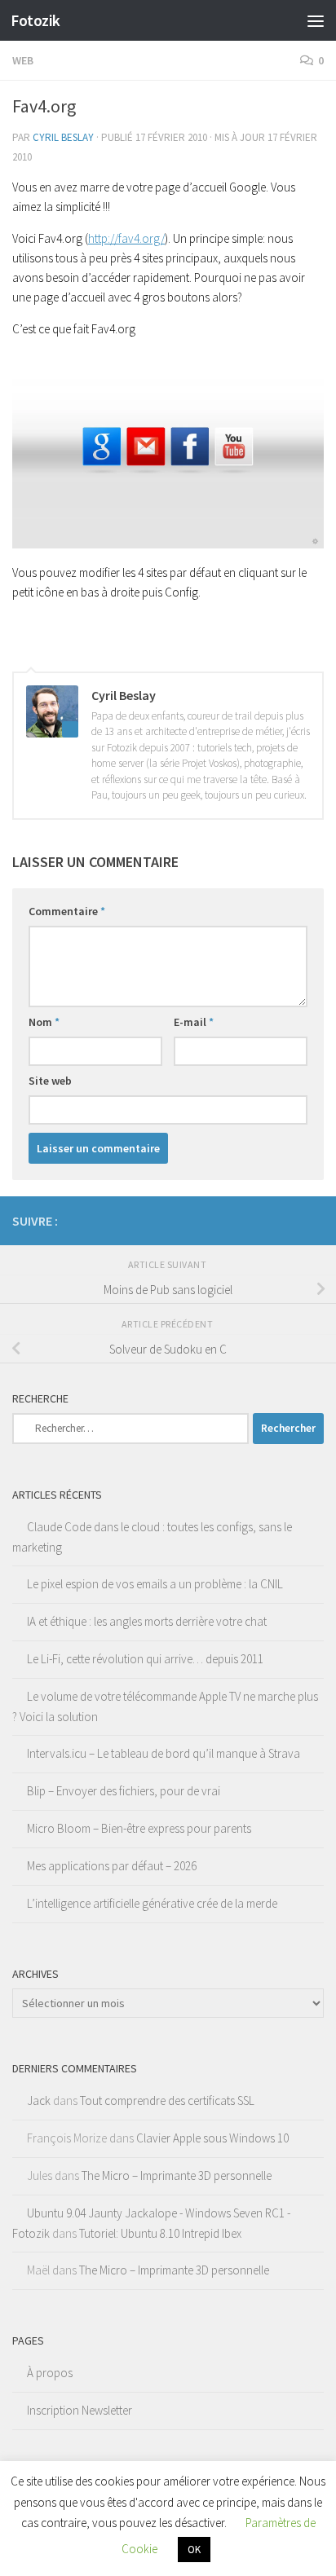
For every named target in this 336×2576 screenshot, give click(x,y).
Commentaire (67, 911)
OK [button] (194, 2550)
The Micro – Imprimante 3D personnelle (177, 2175)
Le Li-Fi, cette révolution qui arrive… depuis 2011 (145, 1659)
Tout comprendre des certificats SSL (167, 2100)
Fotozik (35, 20)
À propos (50, 2373)
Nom (44, 1022)
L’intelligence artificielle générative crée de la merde (152, 1903)
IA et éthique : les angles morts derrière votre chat (147, 1621)
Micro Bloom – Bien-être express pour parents (139, 1828)
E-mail (194, 1022)
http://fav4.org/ (126, 238)
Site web (50, 1081)
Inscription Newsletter (80, 2410)
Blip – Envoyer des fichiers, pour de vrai (124, 1791)
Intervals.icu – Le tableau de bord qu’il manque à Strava (164, 1753)
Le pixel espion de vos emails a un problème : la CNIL (155, 1584)
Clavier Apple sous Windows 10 (212, 2138)
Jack (39, 2100)
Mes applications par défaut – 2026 (112, 1866)
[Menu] (316, 20)
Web (23, 60)
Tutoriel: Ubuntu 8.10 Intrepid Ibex (160, 2233)
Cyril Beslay (63, 137)
